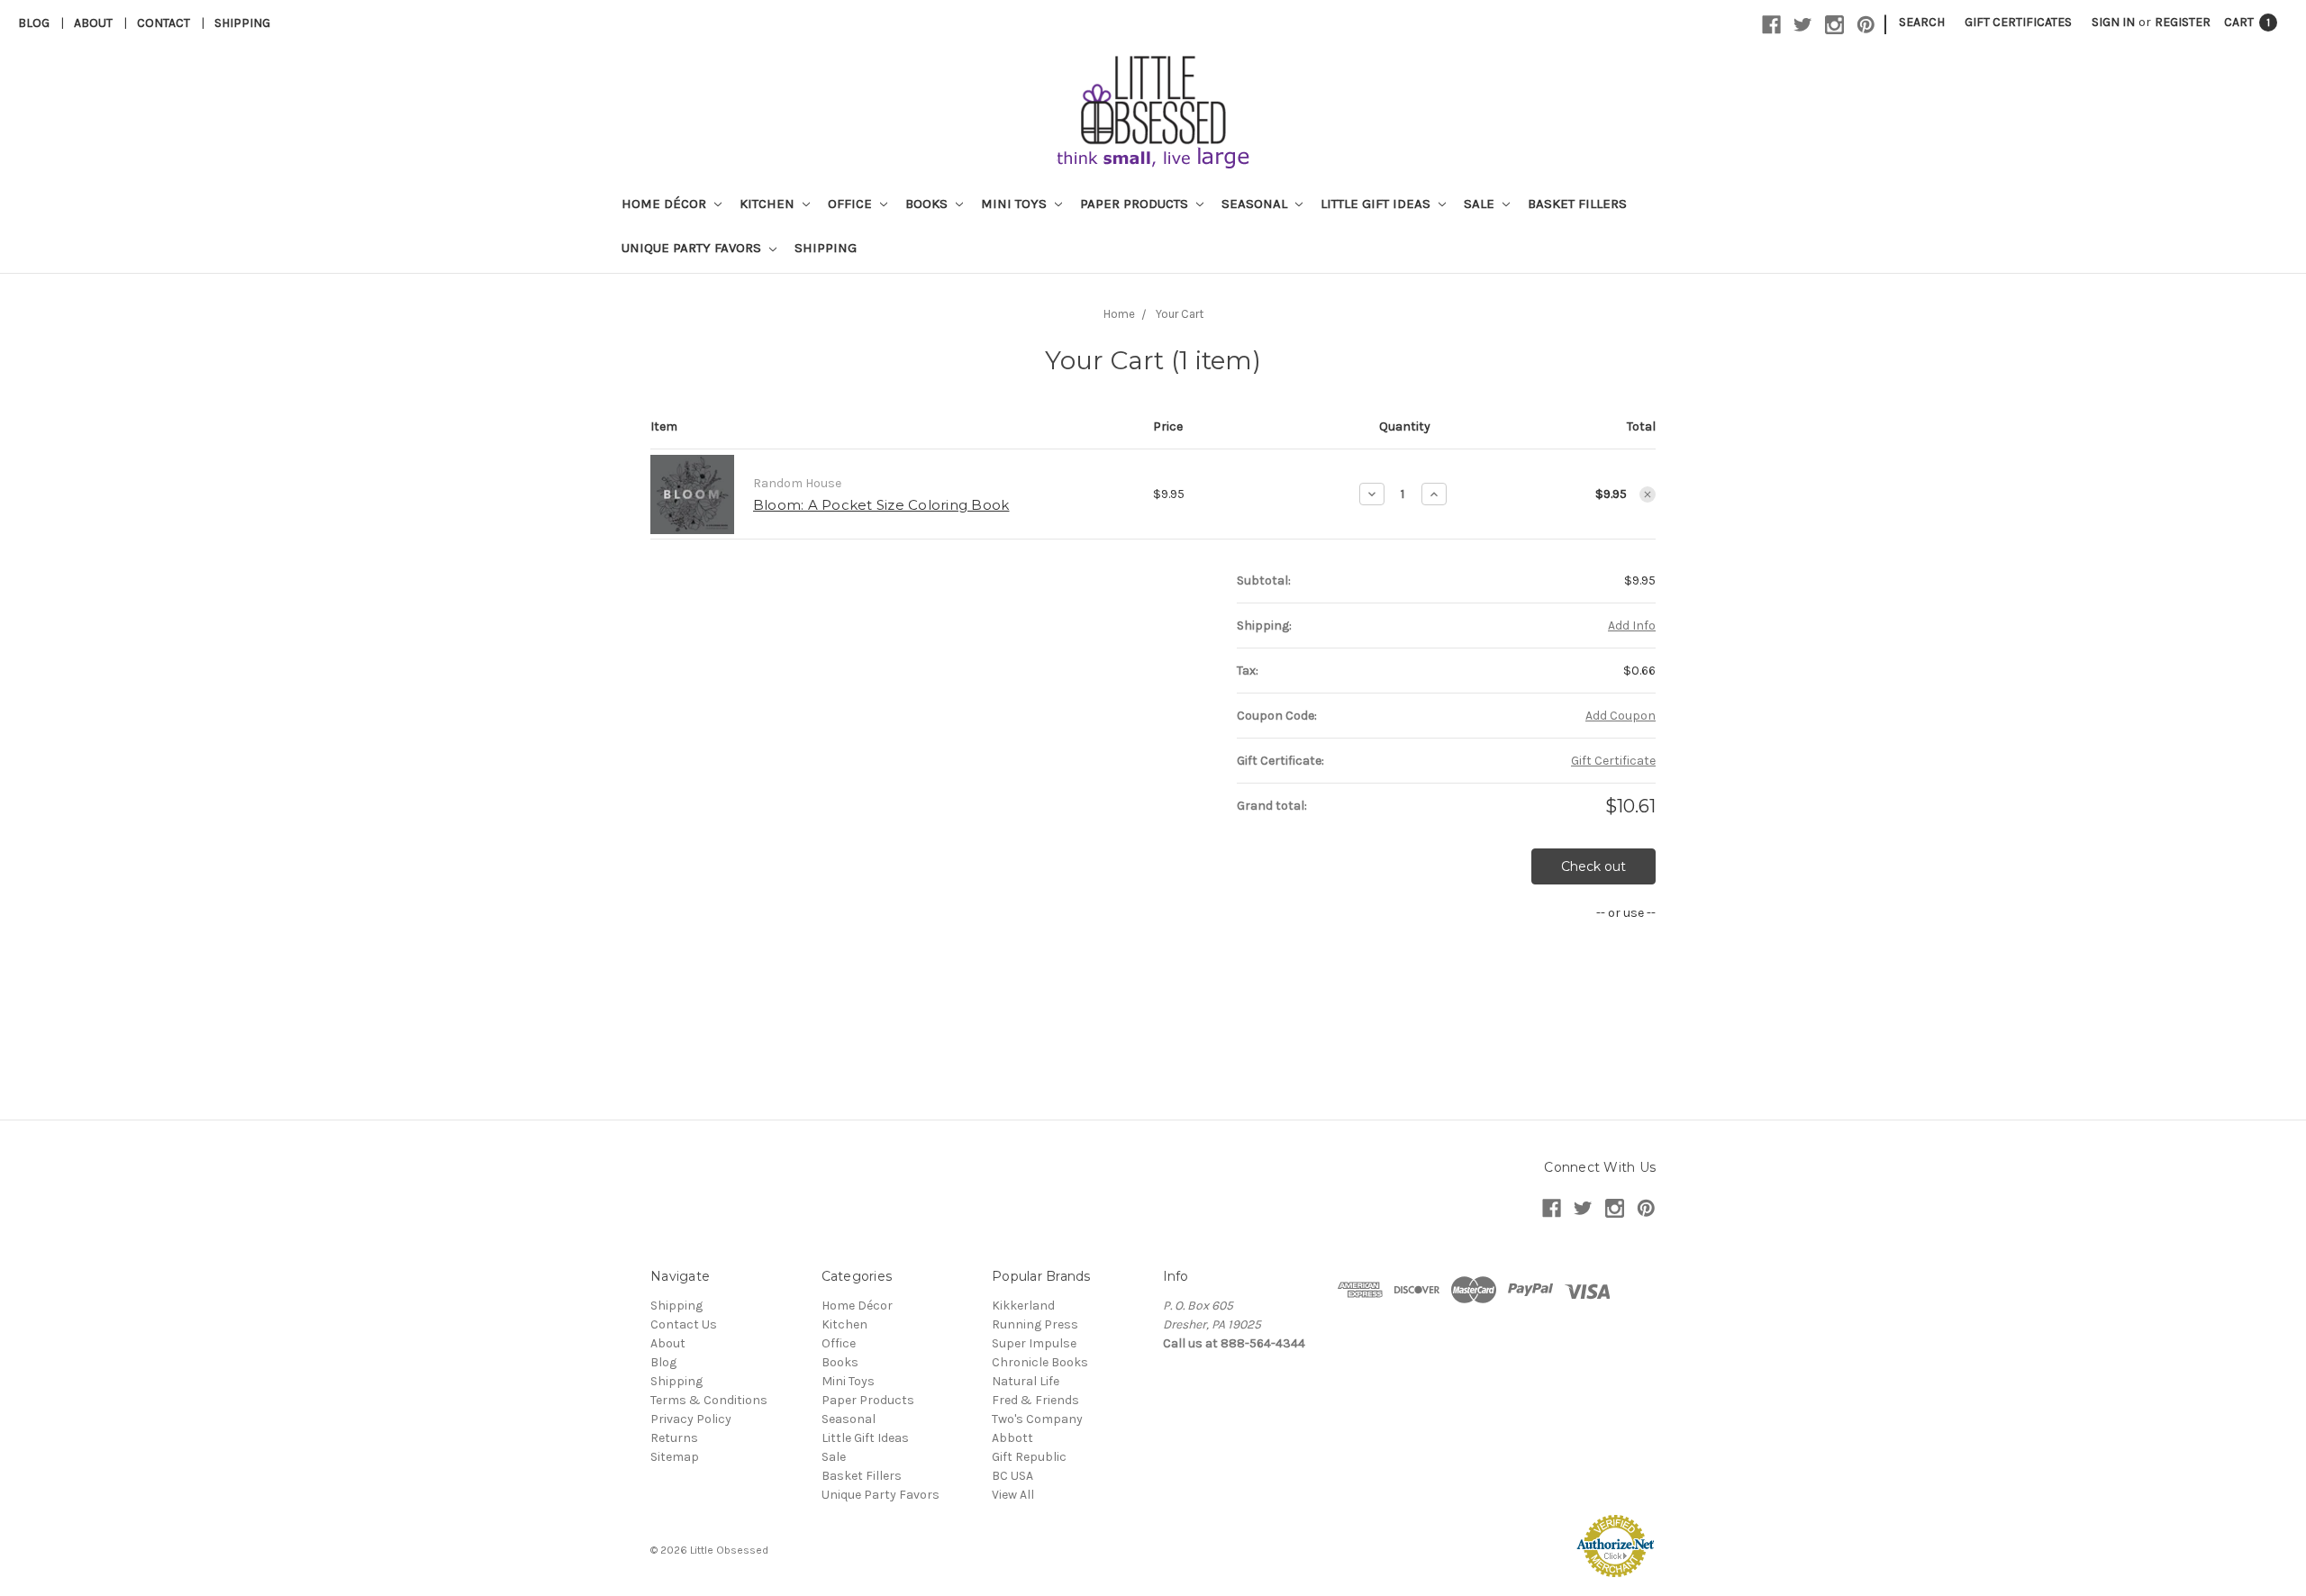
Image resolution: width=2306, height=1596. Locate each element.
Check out (1593, 866)
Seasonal (1256, 204)
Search (1922, 22)
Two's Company (1037, 1419)
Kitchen (769, 204)
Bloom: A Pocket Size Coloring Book (881, 505)
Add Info (1632, 626)
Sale (1481, 204)
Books (928, 204)
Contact (163, 23)
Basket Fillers (1577, 204)
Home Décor (666, 204)
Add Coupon (1621, 716)
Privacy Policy (691, 1419)
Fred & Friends (1035, 1400)
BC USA (1012, 1476)
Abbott (1012, 1438)
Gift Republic (1029, 1457)
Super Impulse (1034, 1343)
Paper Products (1136, 204)
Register (2183, 22)
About (93, 23)
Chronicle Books (1040, 1362)
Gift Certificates (2018, 22)
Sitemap (675, 1457)
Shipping (242, 23)
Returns (674, 1438)
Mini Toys (1016, 204)
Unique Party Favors (693, 248)
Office (852, 204)
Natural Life (1026, 1381)
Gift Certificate (1613, 761)
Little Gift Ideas (1377, 204)
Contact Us (684, 1324)
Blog (34, 23)
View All (1013, 1495)
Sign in (2113, 22)
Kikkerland (1023, 1306)
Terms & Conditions (709, 1400)
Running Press (1035, 1324)
